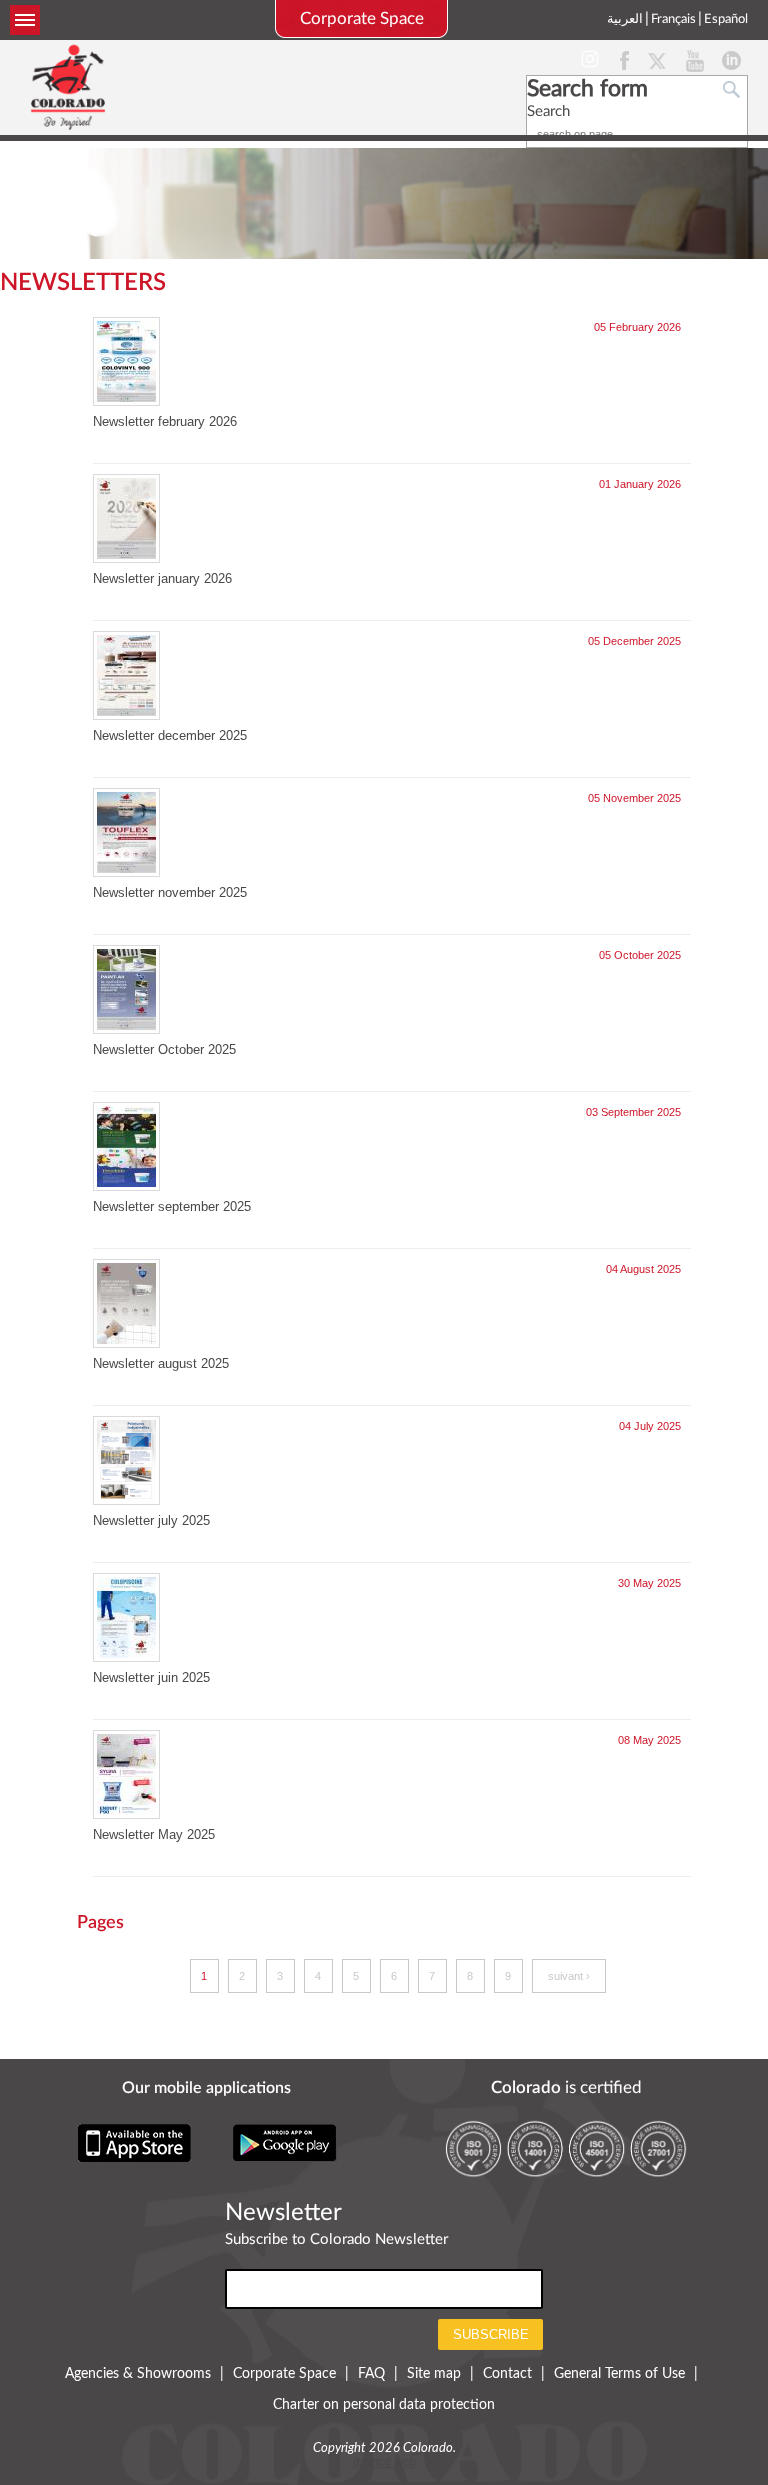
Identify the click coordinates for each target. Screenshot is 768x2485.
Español (726, 19)
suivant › (569, 1976)
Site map (434, 2374)
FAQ (371, 2374)
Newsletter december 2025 (170, 735)
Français (673, 19)
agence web (384, 2462)
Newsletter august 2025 (161, 1363)
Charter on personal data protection (384, 2405)
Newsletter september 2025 (172, 1206)
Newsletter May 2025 (154, 1834)
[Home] (67, 86)
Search (548, 111)
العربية (625, 19)
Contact (507, 2374)
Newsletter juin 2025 (151, 1677)
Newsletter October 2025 (164, 1049)
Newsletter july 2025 (151, 1520)
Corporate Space (362, 18)
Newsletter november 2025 (170, 892)
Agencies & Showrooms (138, 2374)
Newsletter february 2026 (165, 421)
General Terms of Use (619, 2374)
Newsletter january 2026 (162, 578)
